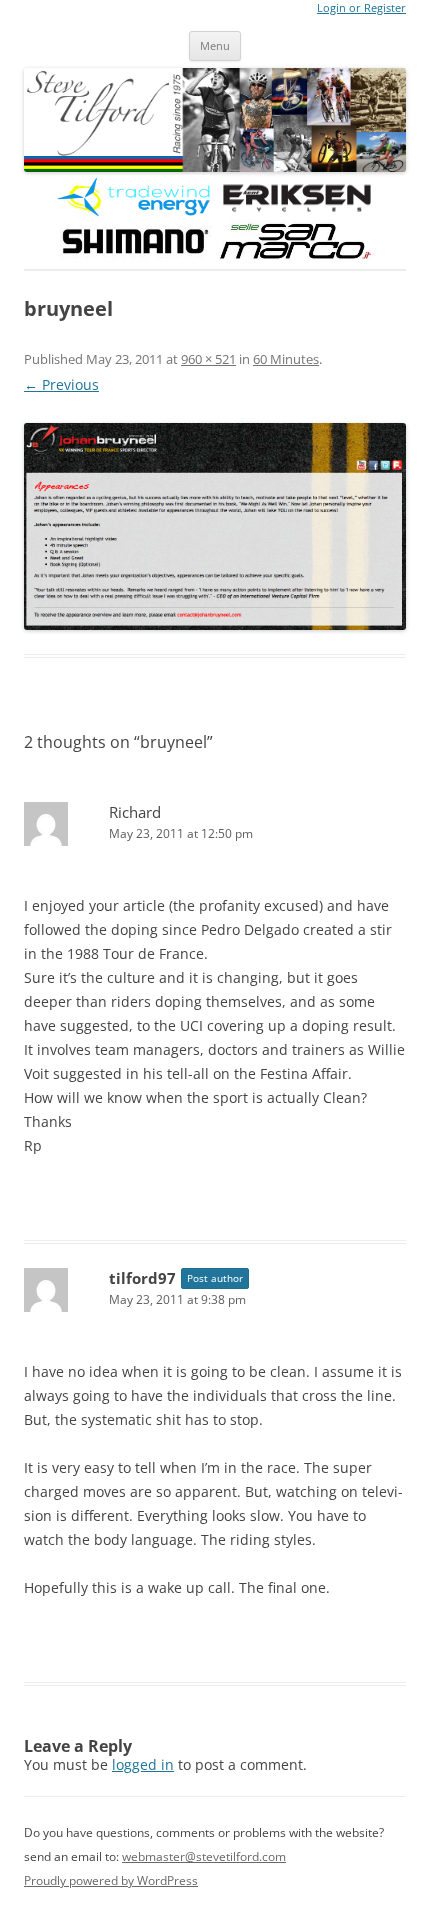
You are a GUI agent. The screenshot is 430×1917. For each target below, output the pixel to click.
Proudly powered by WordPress (111, 1880)
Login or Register (361, 8)
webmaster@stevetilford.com (204, 1856)
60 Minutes (286, 359)
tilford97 (142, 1278)
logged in (143, 1764)
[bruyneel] (215, 526)
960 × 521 (208, 359)
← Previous (61, 384)
